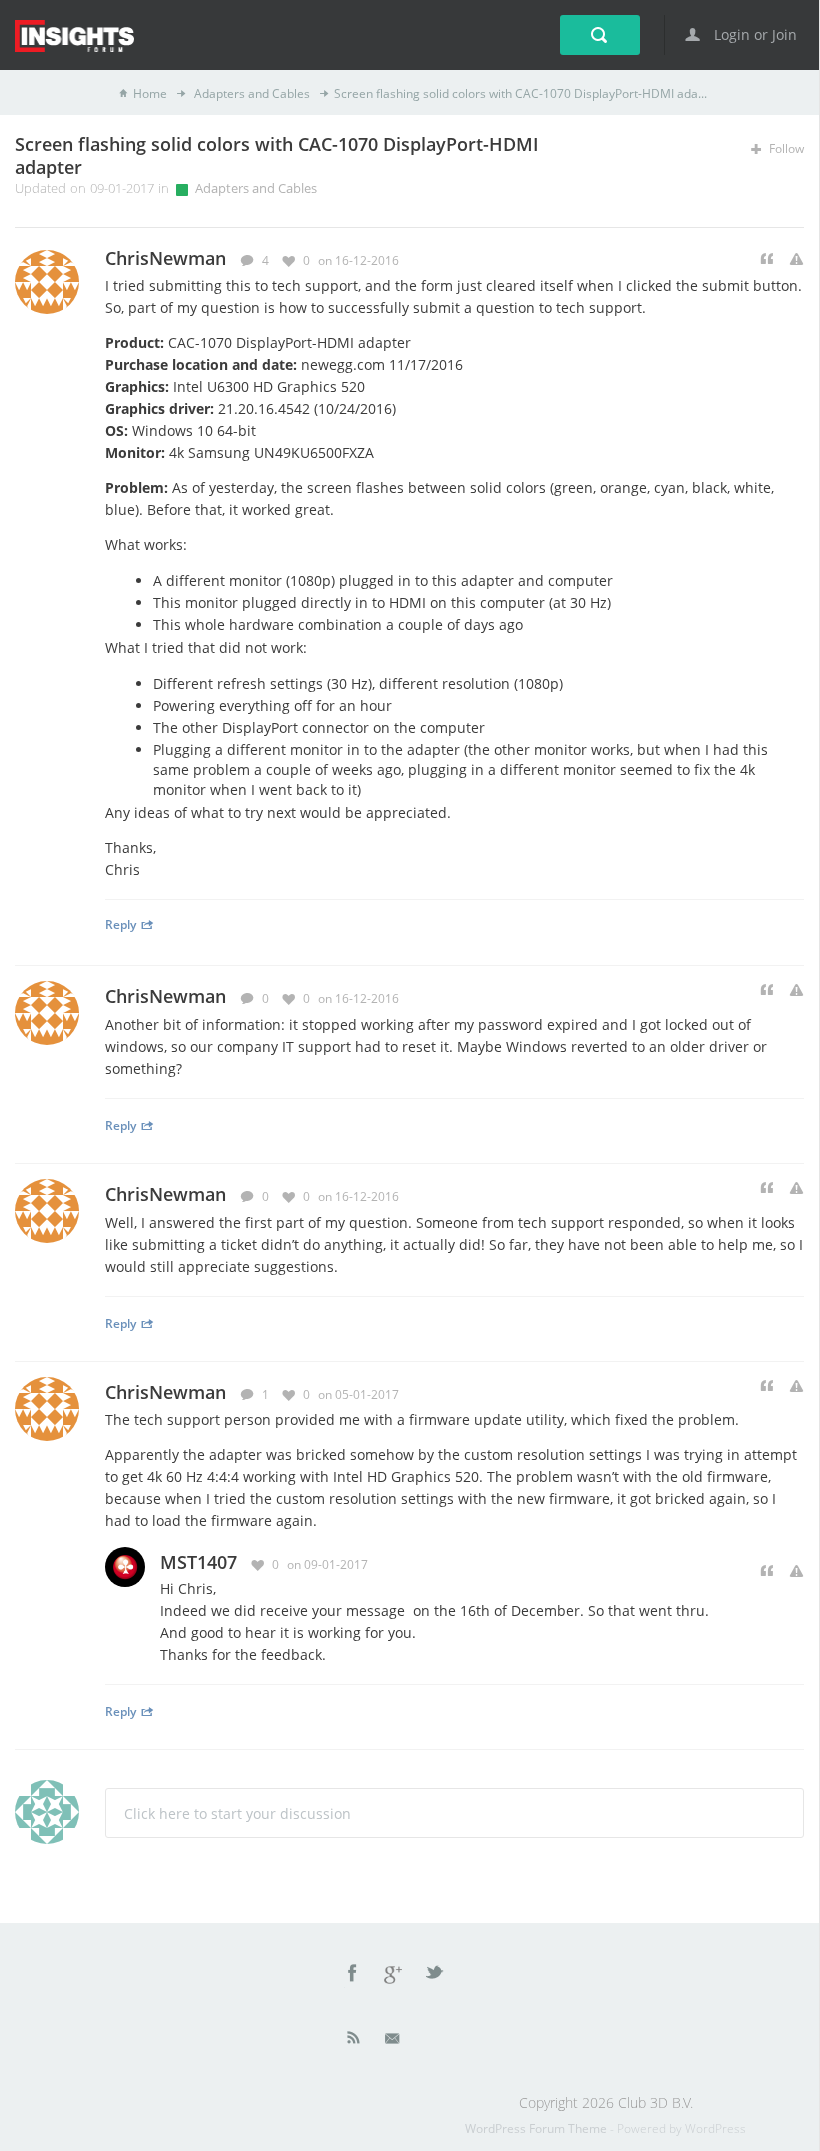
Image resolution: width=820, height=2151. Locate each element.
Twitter (436, 1976)
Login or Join (753, 34)
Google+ (394, 1976)
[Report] (796, 259)
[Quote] (767, 259)
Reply (120, 924)
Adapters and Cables (250, 93)
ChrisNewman (165, 996)
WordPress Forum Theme (537, 2128)
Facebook (353, 1976)
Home (150, 93)
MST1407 (198, 1562)
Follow (785, 148)
